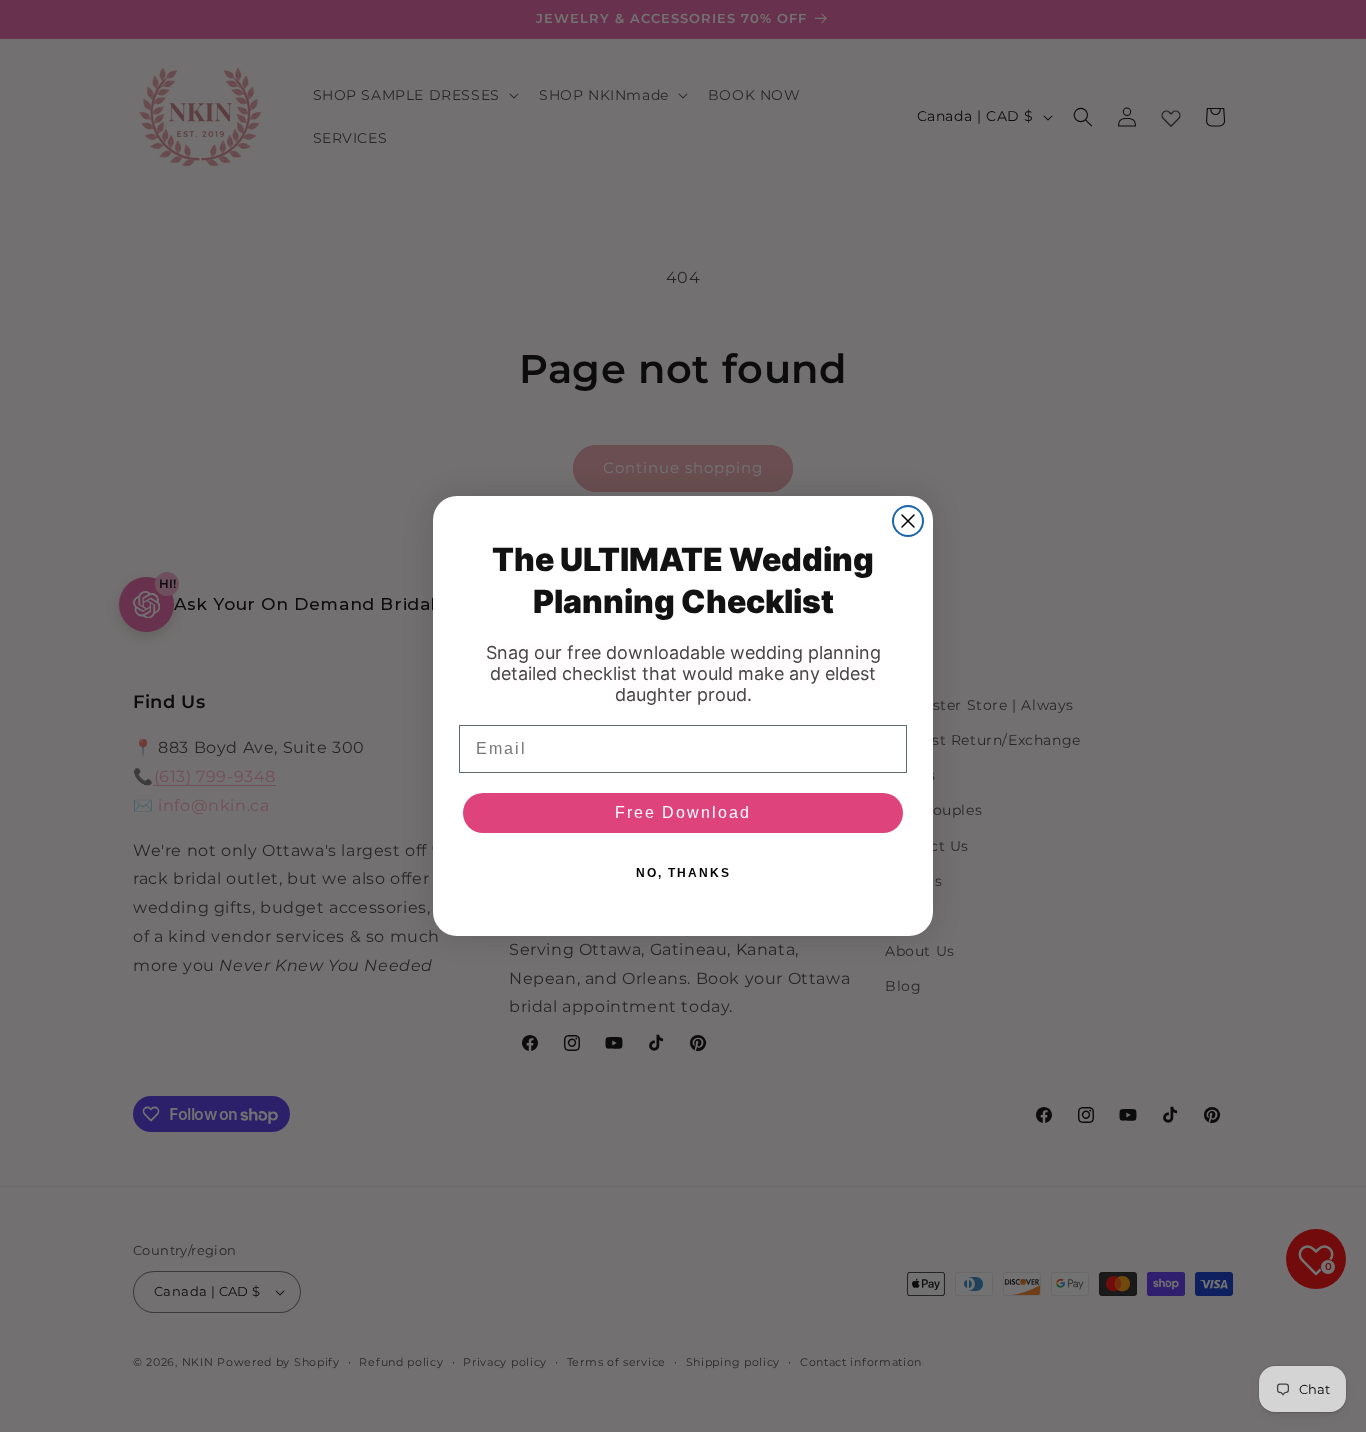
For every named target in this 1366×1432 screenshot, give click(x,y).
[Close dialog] (908, 521)
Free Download (683, 812)
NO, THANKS (683, 873)
